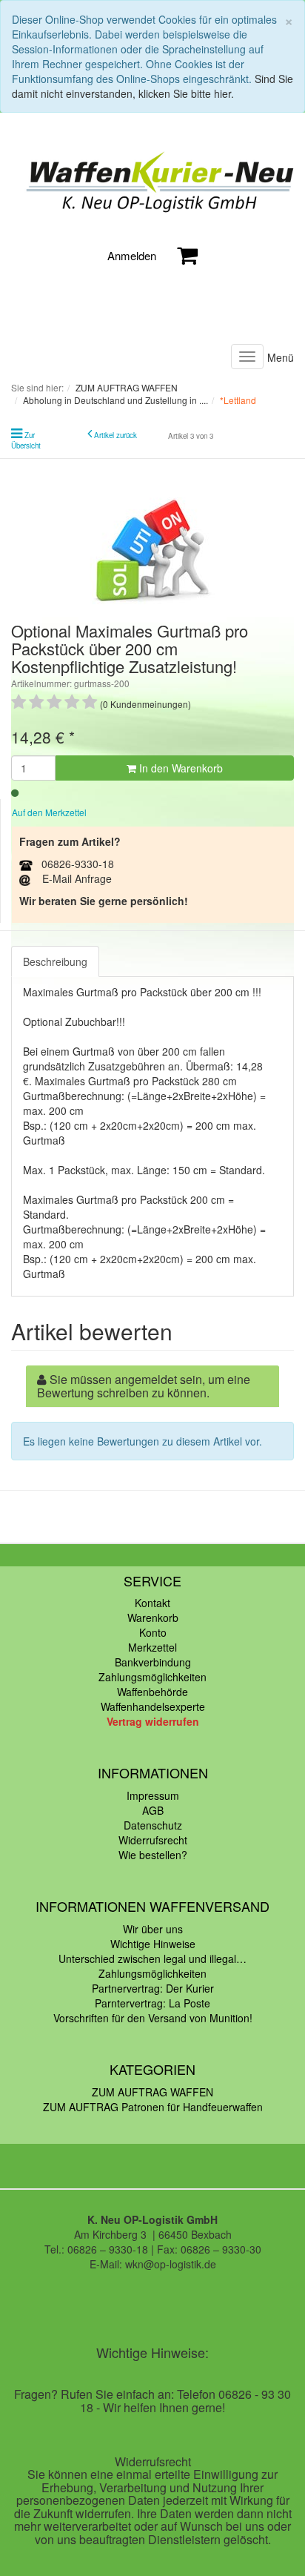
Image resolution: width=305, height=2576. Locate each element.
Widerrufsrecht (153, 1840)
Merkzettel (152, 1647)
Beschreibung (55, 961)
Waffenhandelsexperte (153, 1706)
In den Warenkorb (180, 768)
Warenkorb (153, 1618)
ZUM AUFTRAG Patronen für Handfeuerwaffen (153, 2107)
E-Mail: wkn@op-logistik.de (153, 2264)
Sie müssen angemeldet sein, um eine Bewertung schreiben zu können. (144, 1386)
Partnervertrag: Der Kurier (153, 1988)
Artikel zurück (115, 435)
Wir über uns (153, 1929)
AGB (153, 1810)
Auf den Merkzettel (49, 812)
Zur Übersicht (26, 440)
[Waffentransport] (152, 183)
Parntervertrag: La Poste (152, 2003)
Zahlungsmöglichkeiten (152, 1677)
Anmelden (132, 255)
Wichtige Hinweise (153, 1944)
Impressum (153, 1795)
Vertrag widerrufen (153, 1721)
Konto (153, 1632)
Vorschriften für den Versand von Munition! (153, 2018)
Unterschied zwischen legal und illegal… (152, 1959)
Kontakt (152, 1603)
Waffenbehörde (152, 1692)
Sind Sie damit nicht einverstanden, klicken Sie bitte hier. (152, 86)
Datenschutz (153, 1825)
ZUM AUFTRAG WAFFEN (152, 2092)
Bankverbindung (153, 1662)
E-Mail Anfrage (77, 878)
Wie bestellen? (153, 1855)
